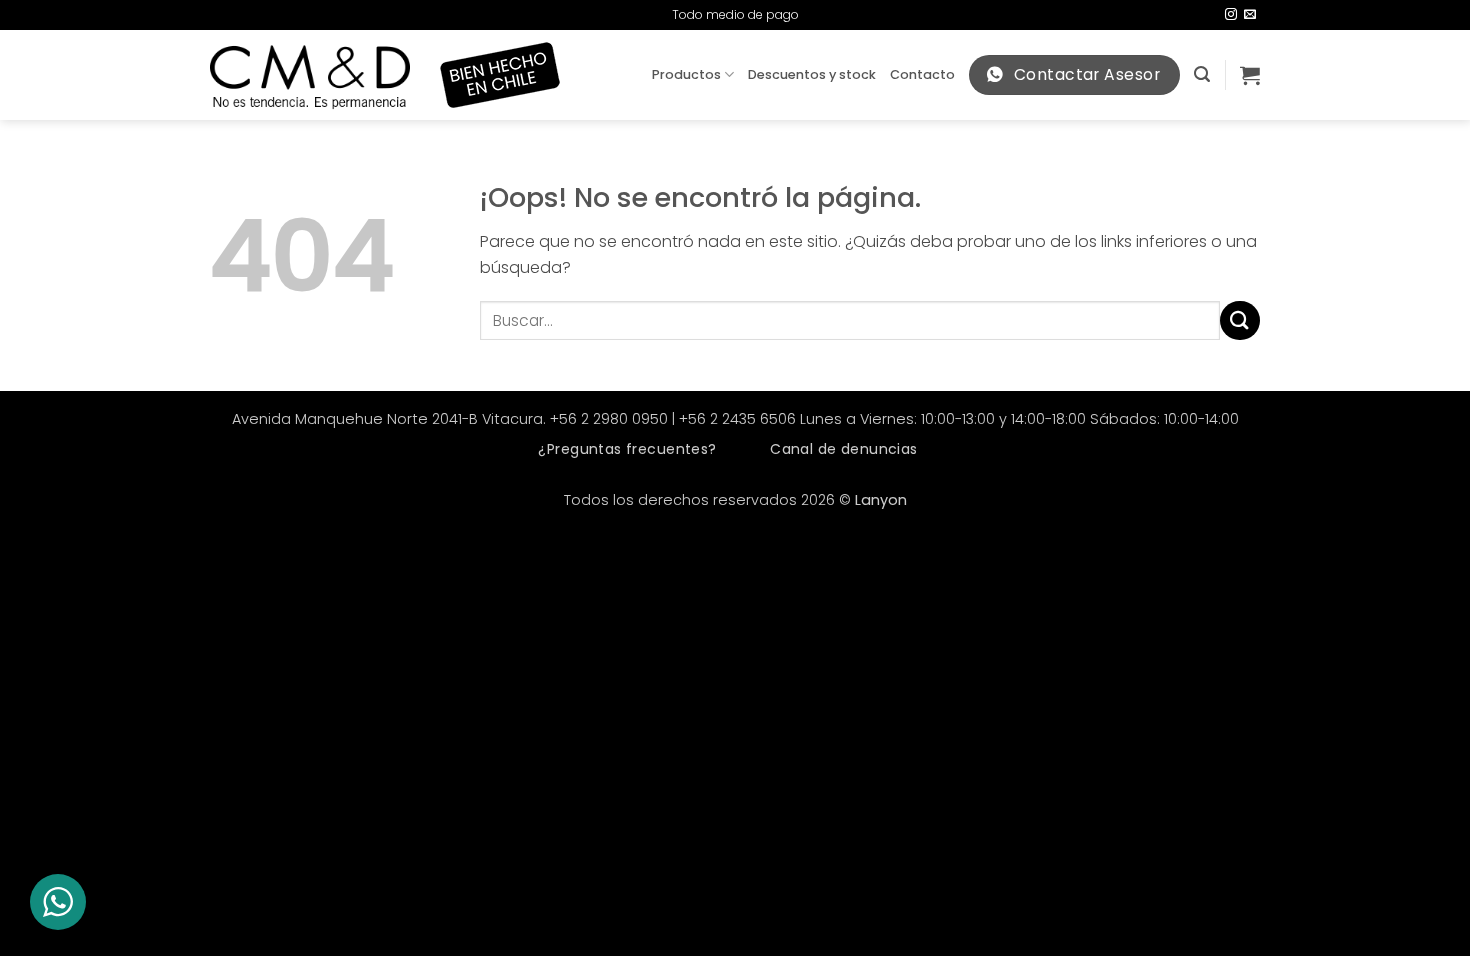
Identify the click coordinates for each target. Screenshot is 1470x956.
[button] (1202, 74)
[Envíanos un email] (1250, 15)
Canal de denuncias (844, 449)
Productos (686, 74)
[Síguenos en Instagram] (1231, 15)
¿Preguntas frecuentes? (627, 449)
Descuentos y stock (812, 74)
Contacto (922, 74)
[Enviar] (1240, 320)
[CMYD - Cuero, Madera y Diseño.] (310, 75)
